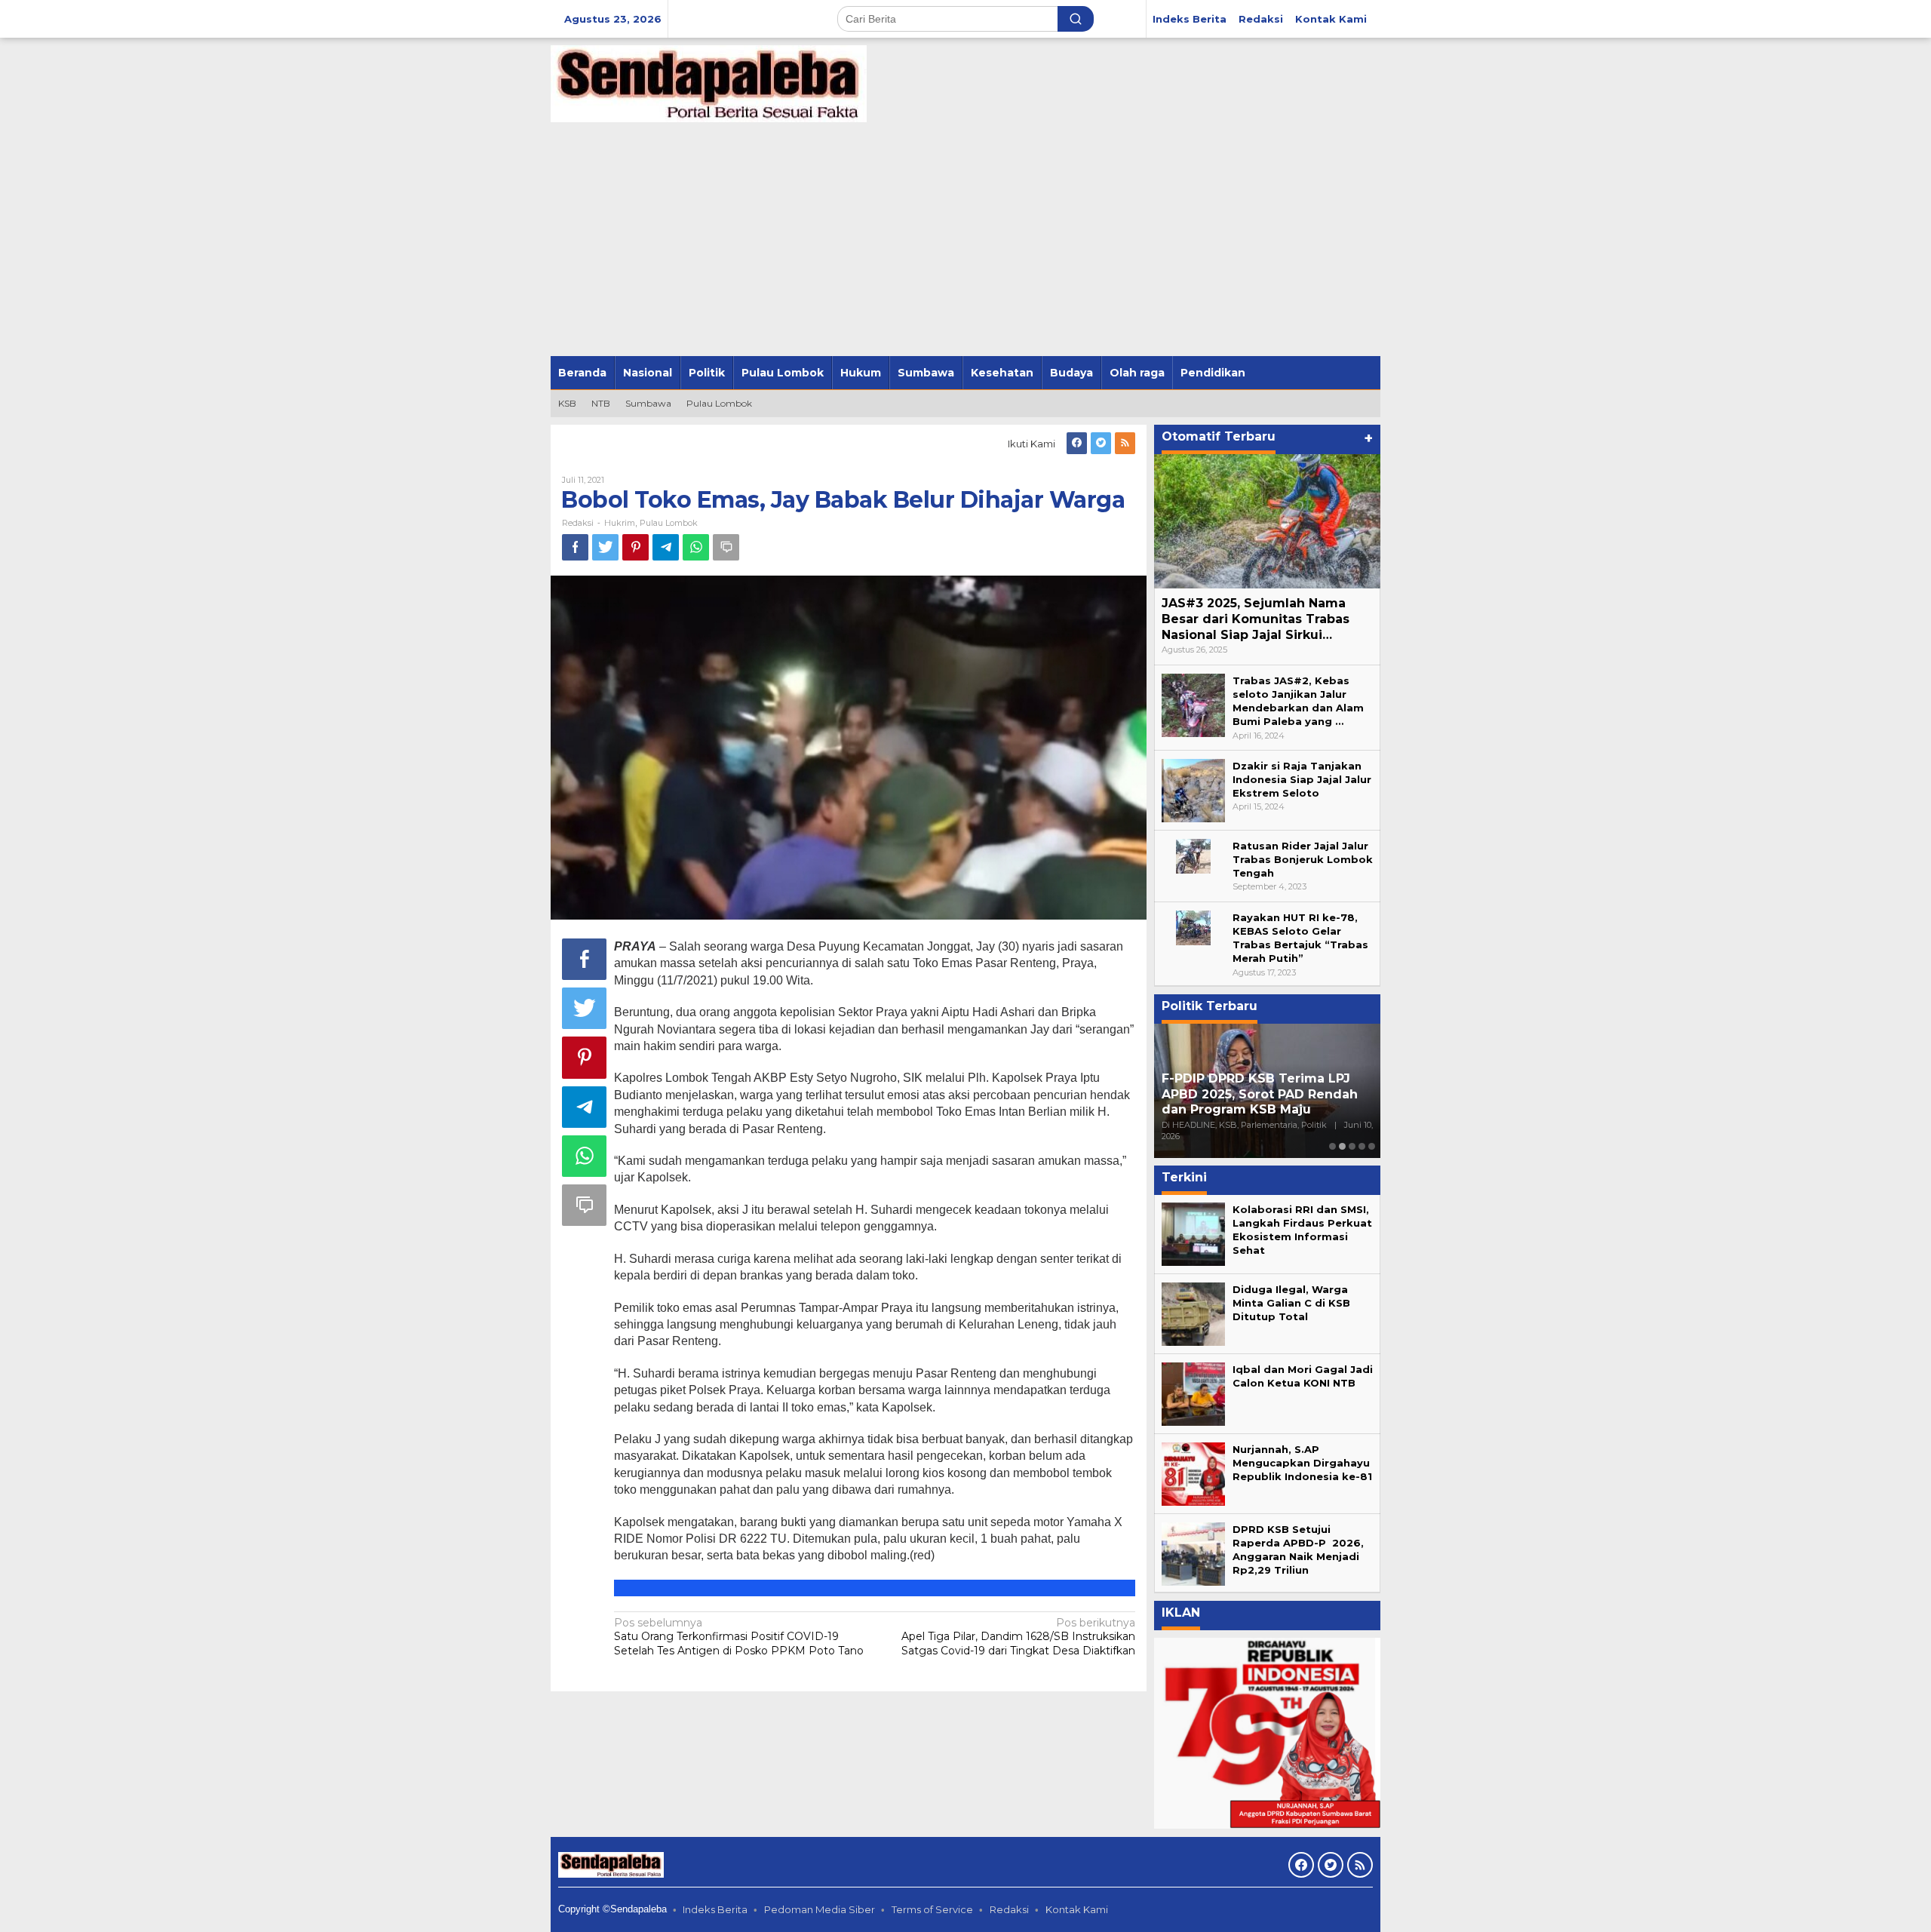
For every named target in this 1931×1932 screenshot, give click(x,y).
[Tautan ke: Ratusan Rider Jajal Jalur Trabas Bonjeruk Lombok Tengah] (1193, 855)
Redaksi (1009, 1909)
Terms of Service (932, 1909)
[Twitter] (1101, 443)
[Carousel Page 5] (1372, 1146)
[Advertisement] (965, 243)
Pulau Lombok (669, 523)
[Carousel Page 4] (1362, 1146)
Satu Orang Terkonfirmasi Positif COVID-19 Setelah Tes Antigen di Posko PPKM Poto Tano (739, 1636)
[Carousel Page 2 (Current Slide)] (1342, 1146)
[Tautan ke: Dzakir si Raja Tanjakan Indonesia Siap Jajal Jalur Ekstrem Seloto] (1193, 789)
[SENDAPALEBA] (709, 83)
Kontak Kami (1077, 1909)
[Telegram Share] (666, 547)
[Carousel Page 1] (1332, 1146)
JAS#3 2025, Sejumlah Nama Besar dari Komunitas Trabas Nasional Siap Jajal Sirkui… (1256, 619)
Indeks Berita (715, 1909)
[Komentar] (726, 547)
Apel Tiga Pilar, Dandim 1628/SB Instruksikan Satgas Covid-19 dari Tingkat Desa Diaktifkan (1018, 1636)
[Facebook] (1077, 443)
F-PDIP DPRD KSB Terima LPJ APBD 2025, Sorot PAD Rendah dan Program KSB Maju (1260, 1094)
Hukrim (620, 523)
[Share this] (575, 547)
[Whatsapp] (696, 547)
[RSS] (1125, 443)
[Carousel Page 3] (1352, 1146)
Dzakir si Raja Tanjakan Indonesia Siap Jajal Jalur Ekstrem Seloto (1302, 779)
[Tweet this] (605, 547)
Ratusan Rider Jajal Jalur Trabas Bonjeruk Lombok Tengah (1303, 859)
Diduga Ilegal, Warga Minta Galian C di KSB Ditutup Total (1291, 1303)
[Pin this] (635, 547)
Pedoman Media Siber (820, 1909)
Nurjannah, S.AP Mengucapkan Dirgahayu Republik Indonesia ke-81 (1302, 1463)
